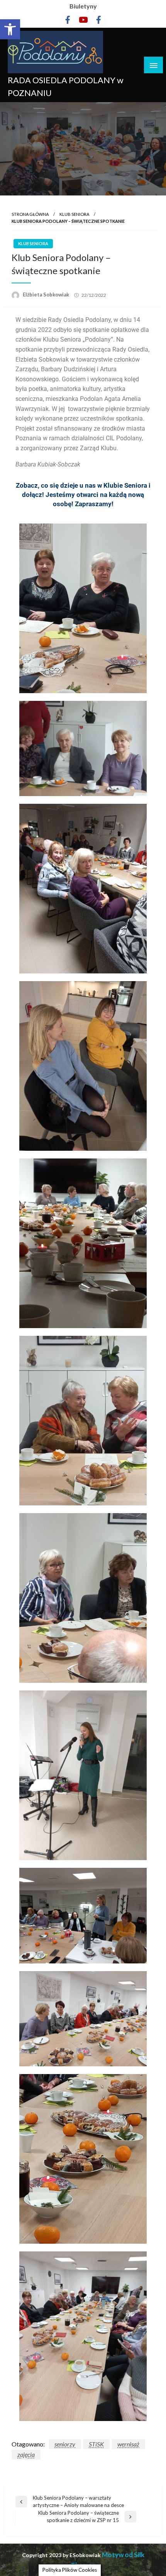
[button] (10, 29)
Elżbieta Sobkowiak (47, 295)
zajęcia (26, 2454)
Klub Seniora (74, 214)
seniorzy (65, 2444)
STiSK (96, 2444)
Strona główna (30, 214)
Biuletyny (83, 6)
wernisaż (128, 2444)
